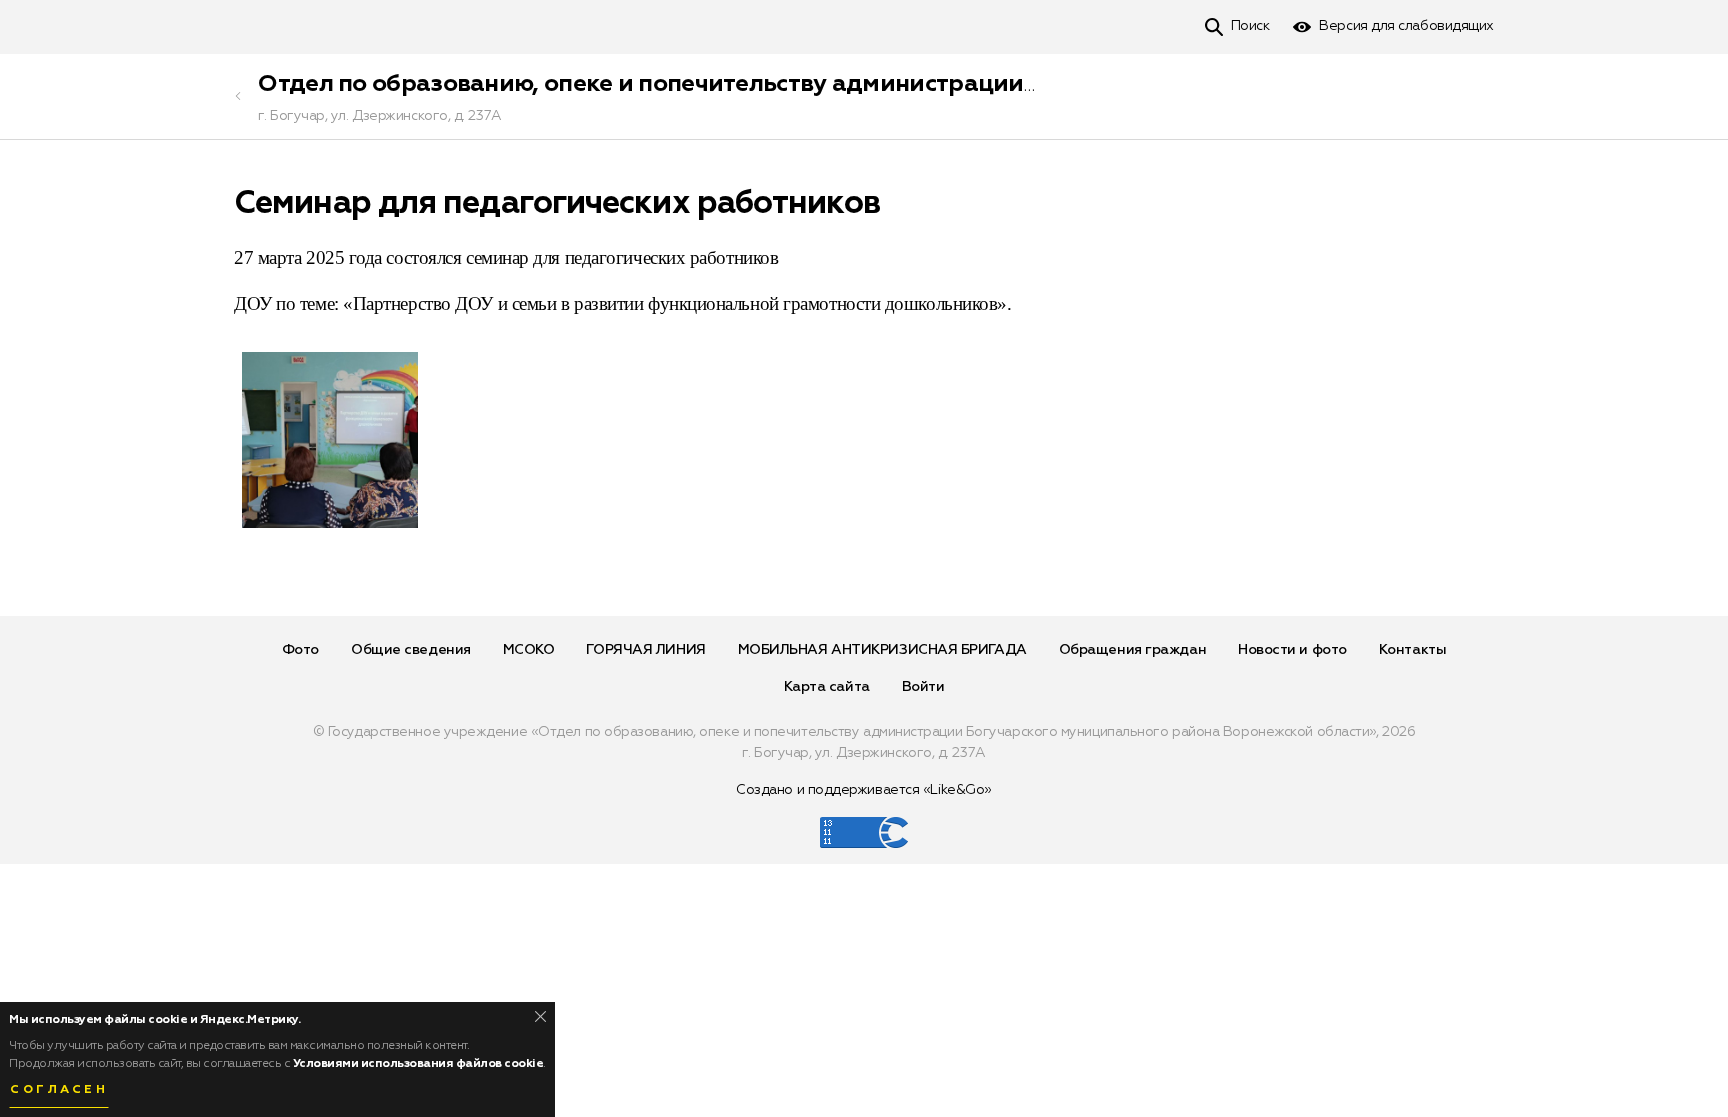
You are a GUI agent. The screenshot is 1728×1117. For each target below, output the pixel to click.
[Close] (540, 1016)
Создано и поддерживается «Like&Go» (864, 790)
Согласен (59, 1090)
